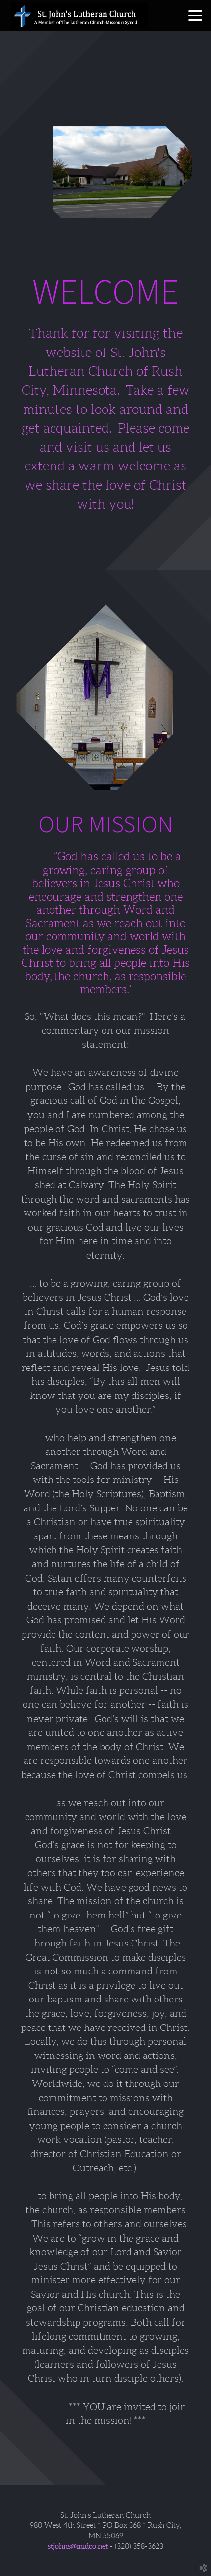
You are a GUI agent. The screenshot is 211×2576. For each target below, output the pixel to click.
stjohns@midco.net (78, 2546)
